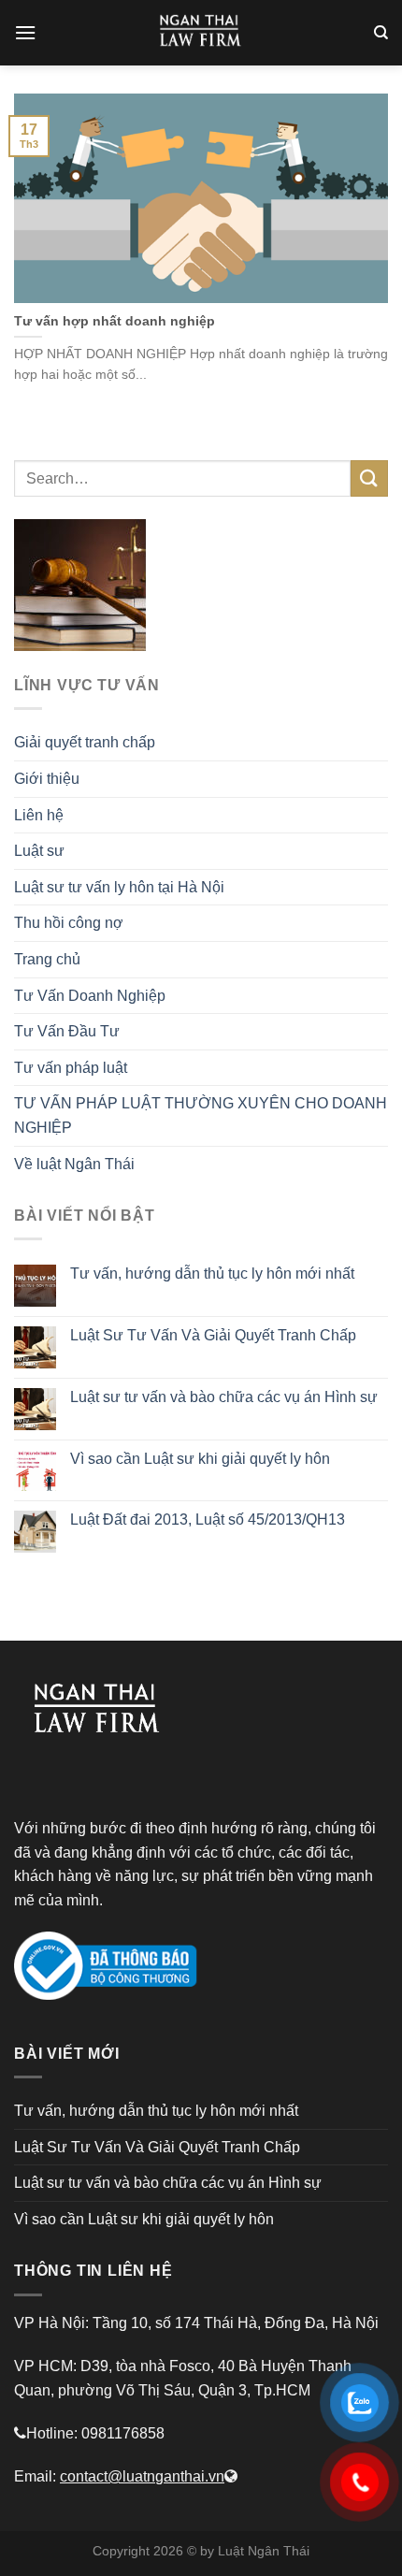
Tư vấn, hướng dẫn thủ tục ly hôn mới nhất (212, 1274)
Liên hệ (39, 815)
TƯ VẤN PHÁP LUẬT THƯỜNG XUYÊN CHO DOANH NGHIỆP (201, 1115)
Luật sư (39, 851)
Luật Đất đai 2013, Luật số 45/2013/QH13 (208, 1520)
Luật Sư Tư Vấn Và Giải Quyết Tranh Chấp (213, 1335)
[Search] (381, 33)
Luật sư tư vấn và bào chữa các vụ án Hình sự (224, 1397)
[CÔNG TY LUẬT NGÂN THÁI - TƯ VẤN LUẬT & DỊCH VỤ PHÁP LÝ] (201, 33)
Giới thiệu (47, 779)
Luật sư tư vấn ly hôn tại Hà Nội (119, 887)
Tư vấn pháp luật (71, 1068)
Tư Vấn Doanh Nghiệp (90, 996)
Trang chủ (47, 959)
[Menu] (25, 32)
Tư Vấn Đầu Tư (67, 1031)
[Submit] (369, 478)
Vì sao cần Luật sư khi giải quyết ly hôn (200, 1459)
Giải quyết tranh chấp (85, 742)
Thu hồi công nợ (69, 923)
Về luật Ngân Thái (74, 1164)
